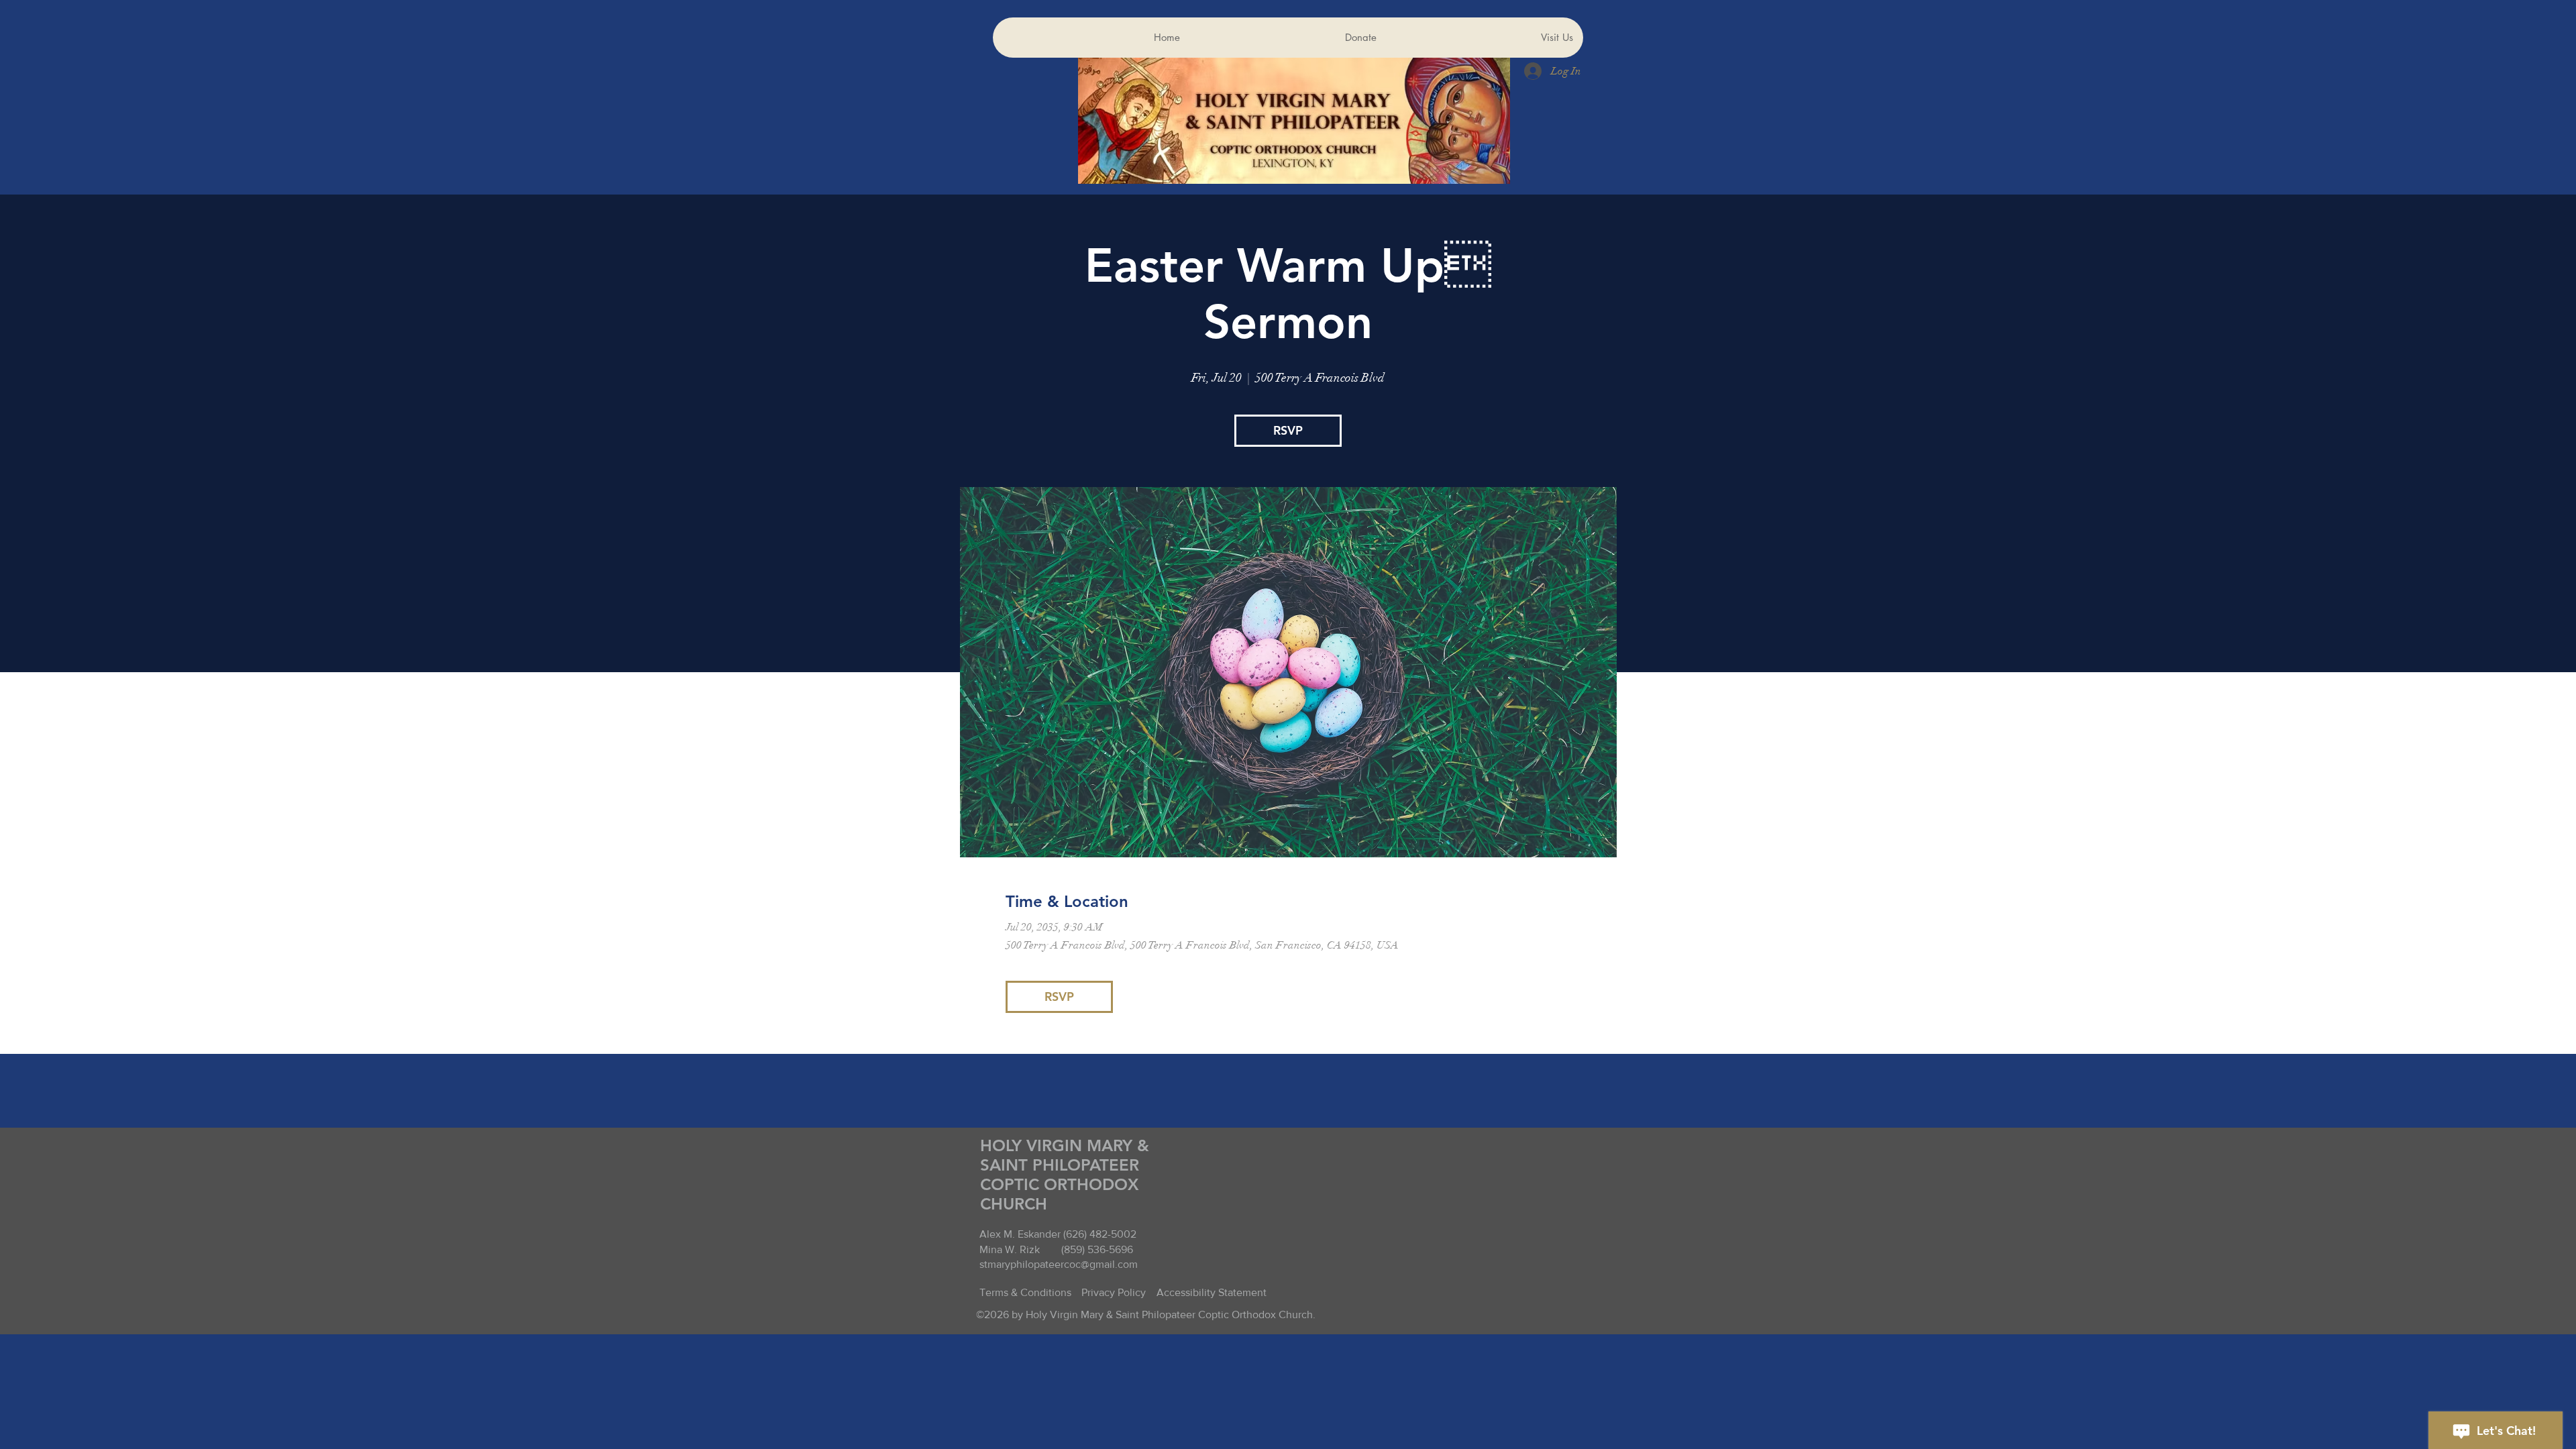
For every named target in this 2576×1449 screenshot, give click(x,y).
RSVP (1288, 430)
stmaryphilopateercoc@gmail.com (1059, 1264)
